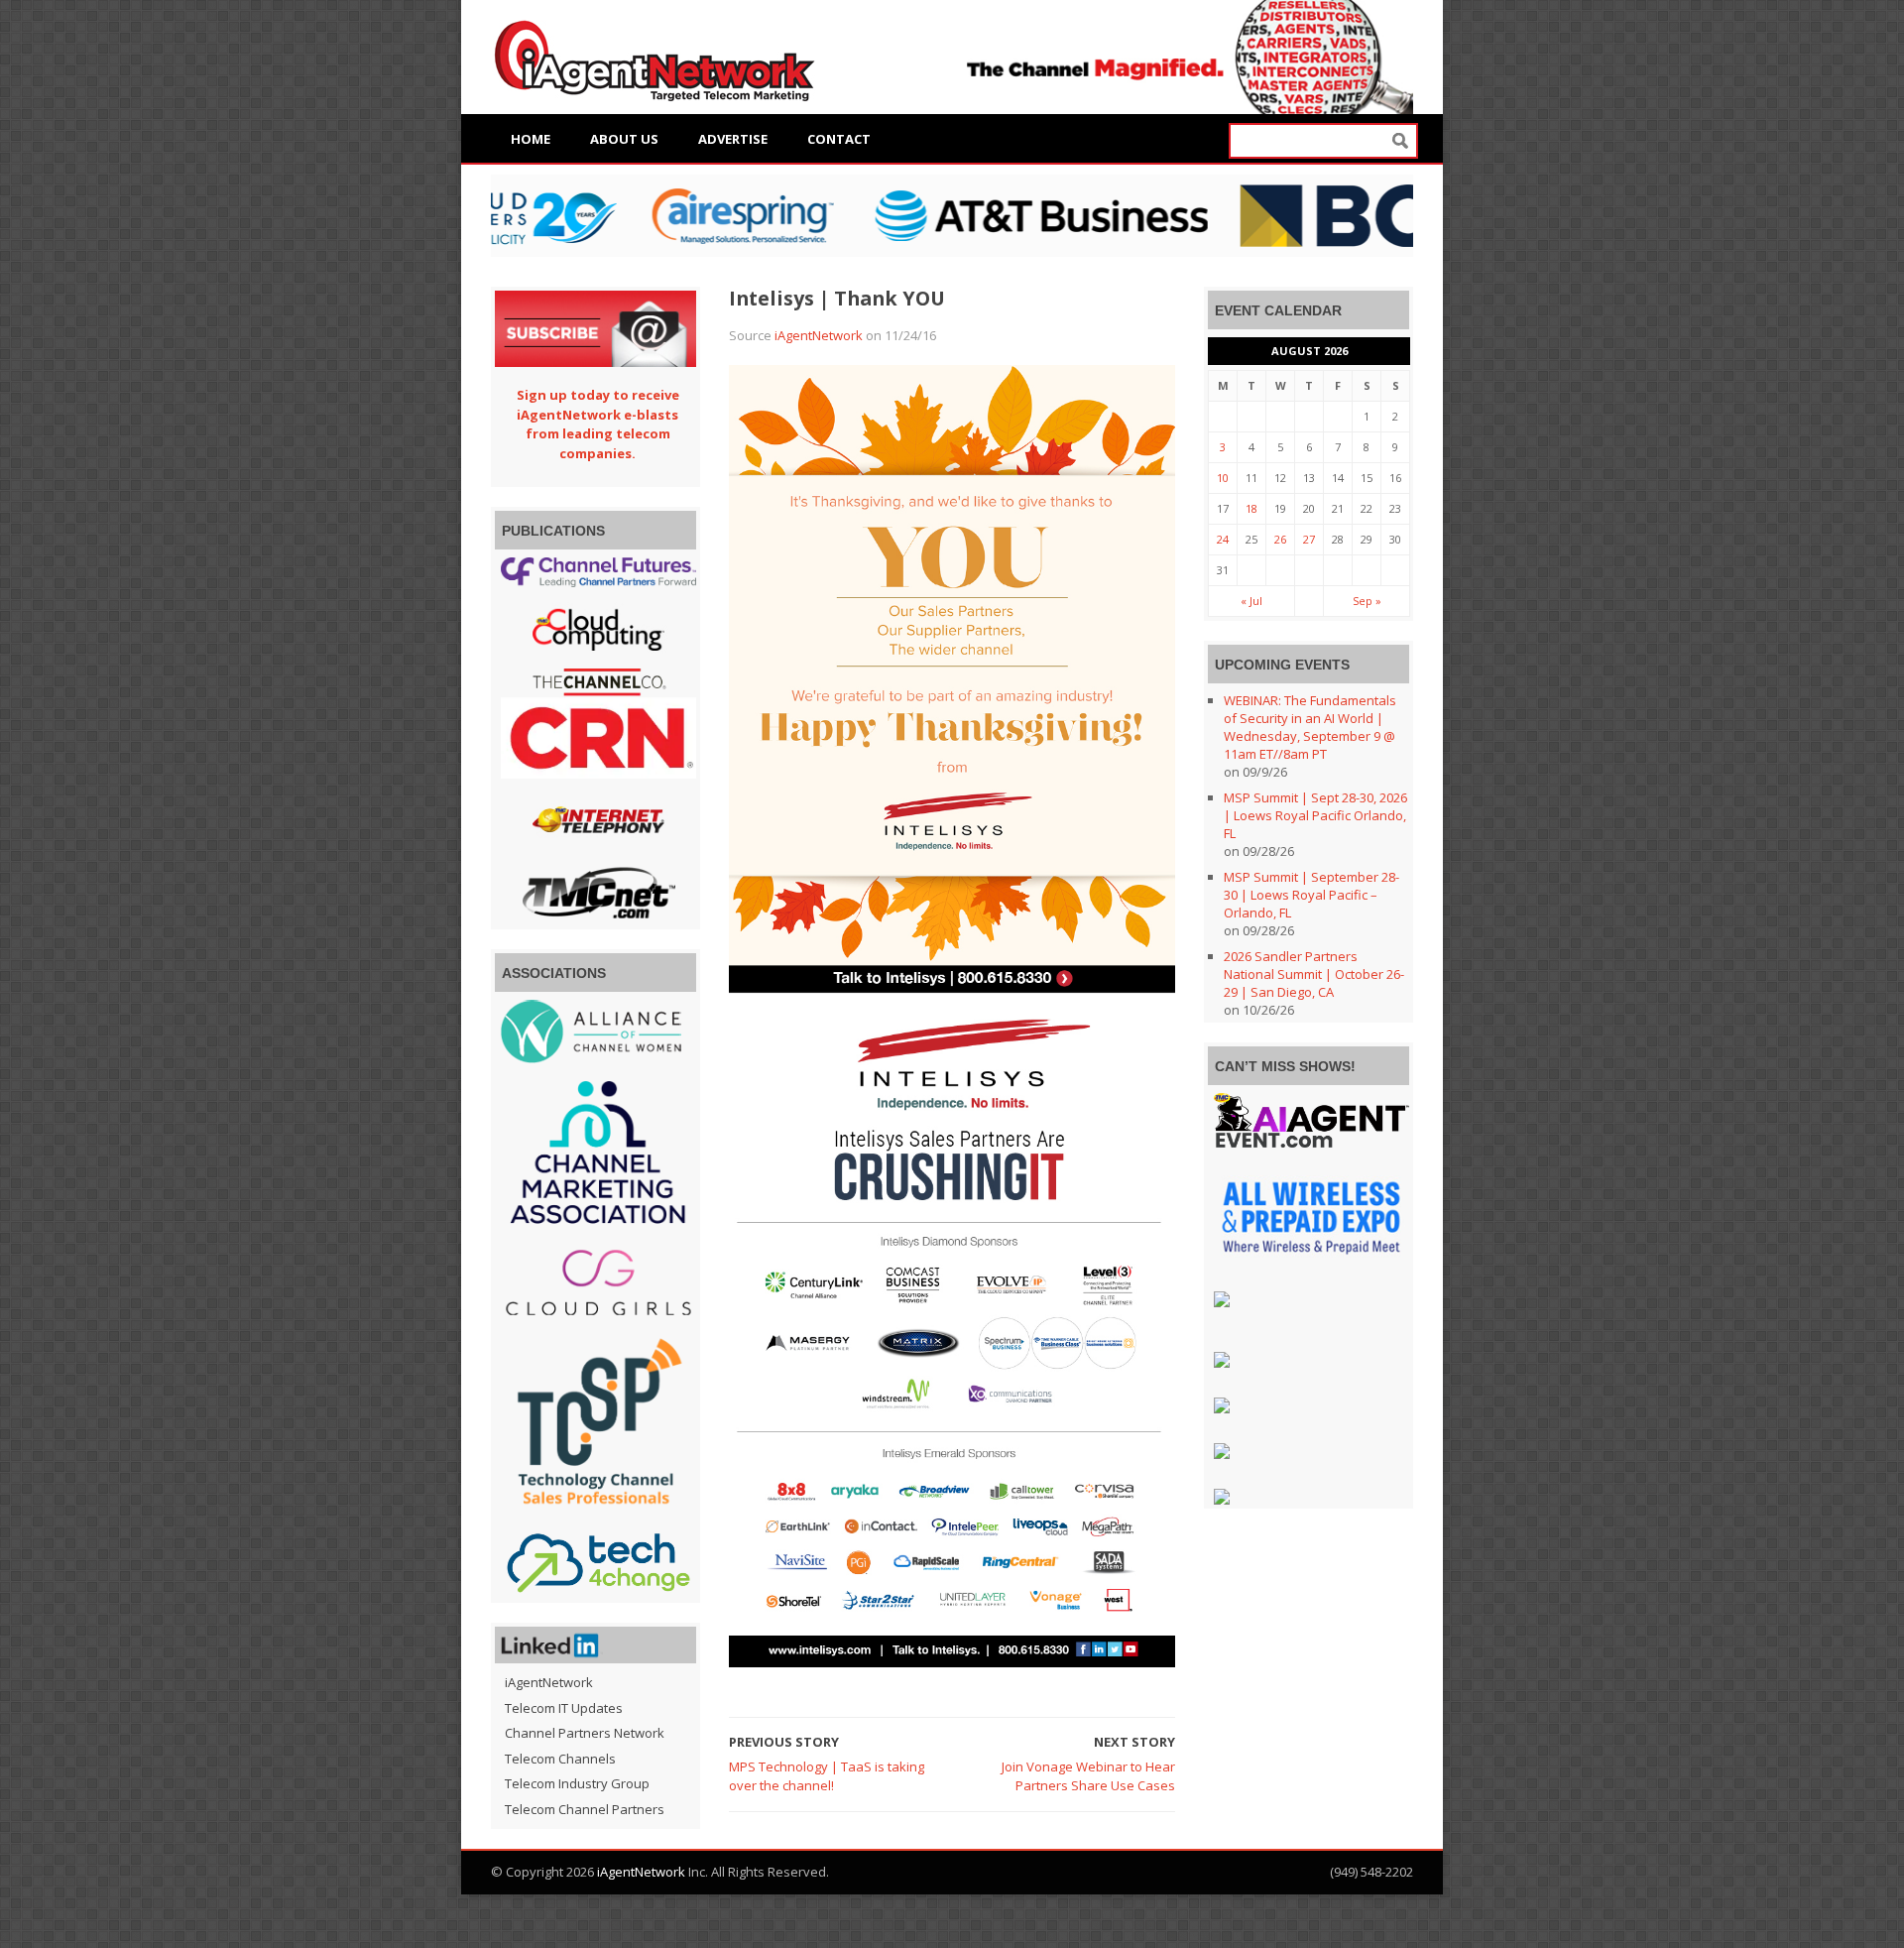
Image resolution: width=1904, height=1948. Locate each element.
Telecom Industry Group (577, 1783)
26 (1280, 539)
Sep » (1367, 601)
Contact (839, 139)
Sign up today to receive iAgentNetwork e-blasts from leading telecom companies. (598, 424)
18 (1251, 508)
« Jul (1251, 601)
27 (1309, 539)
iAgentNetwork (819, 335)
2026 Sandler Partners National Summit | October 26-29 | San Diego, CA (1314, 974)
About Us (624, 139)
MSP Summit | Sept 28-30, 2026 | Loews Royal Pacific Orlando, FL (1315, 815)
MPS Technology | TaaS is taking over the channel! (827, 1776)
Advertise (733, 139)
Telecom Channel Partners (585, 1809)
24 (1223, 539)
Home (531, 139)
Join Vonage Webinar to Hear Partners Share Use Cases (1088, 1776)
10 (1223, 478)
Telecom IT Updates (564, 1708)
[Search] (1400, 141)
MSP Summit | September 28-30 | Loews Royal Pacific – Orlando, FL (1311, 895)
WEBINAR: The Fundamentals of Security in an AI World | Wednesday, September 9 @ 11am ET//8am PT (1310, 727)
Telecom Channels (560, 1759)
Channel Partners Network (585, 1733)
